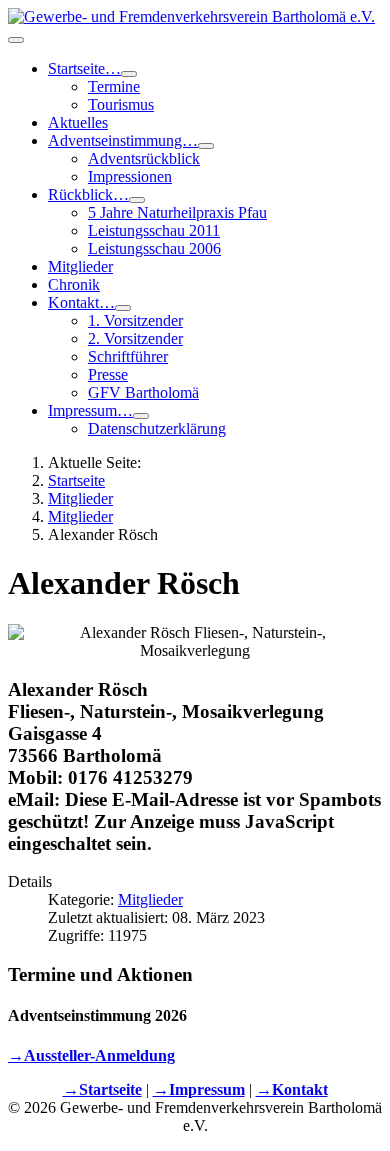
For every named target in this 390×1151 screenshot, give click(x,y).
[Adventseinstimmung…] (206, 146)
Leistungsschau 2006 (154, 248)
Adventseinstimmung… (123, 140)
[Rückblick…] (137, 200)
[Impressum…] (141, 416)
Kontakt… (81, 302)
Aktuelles (78, 122)
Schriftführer (128, 356)
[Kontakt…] (123, 308)
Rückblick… (88, 194)
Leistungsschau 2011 (154, 230)
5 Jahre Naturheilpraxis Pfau (177, 212)
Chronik (74, 284)
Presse (108, 374)
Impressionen (130, 176)
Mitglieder (80, 266)
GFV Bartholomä (143, 392)
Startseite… (84, 68)
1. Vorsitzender (135, 320)
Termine (114, 86)
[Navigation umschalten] (16, 40)
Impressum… (90, 410)
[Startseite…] (129, 74)
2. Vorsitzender (135, 338)
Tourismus (121, 104)
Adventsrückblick (144, 158)
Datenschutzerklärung (157, 428)
